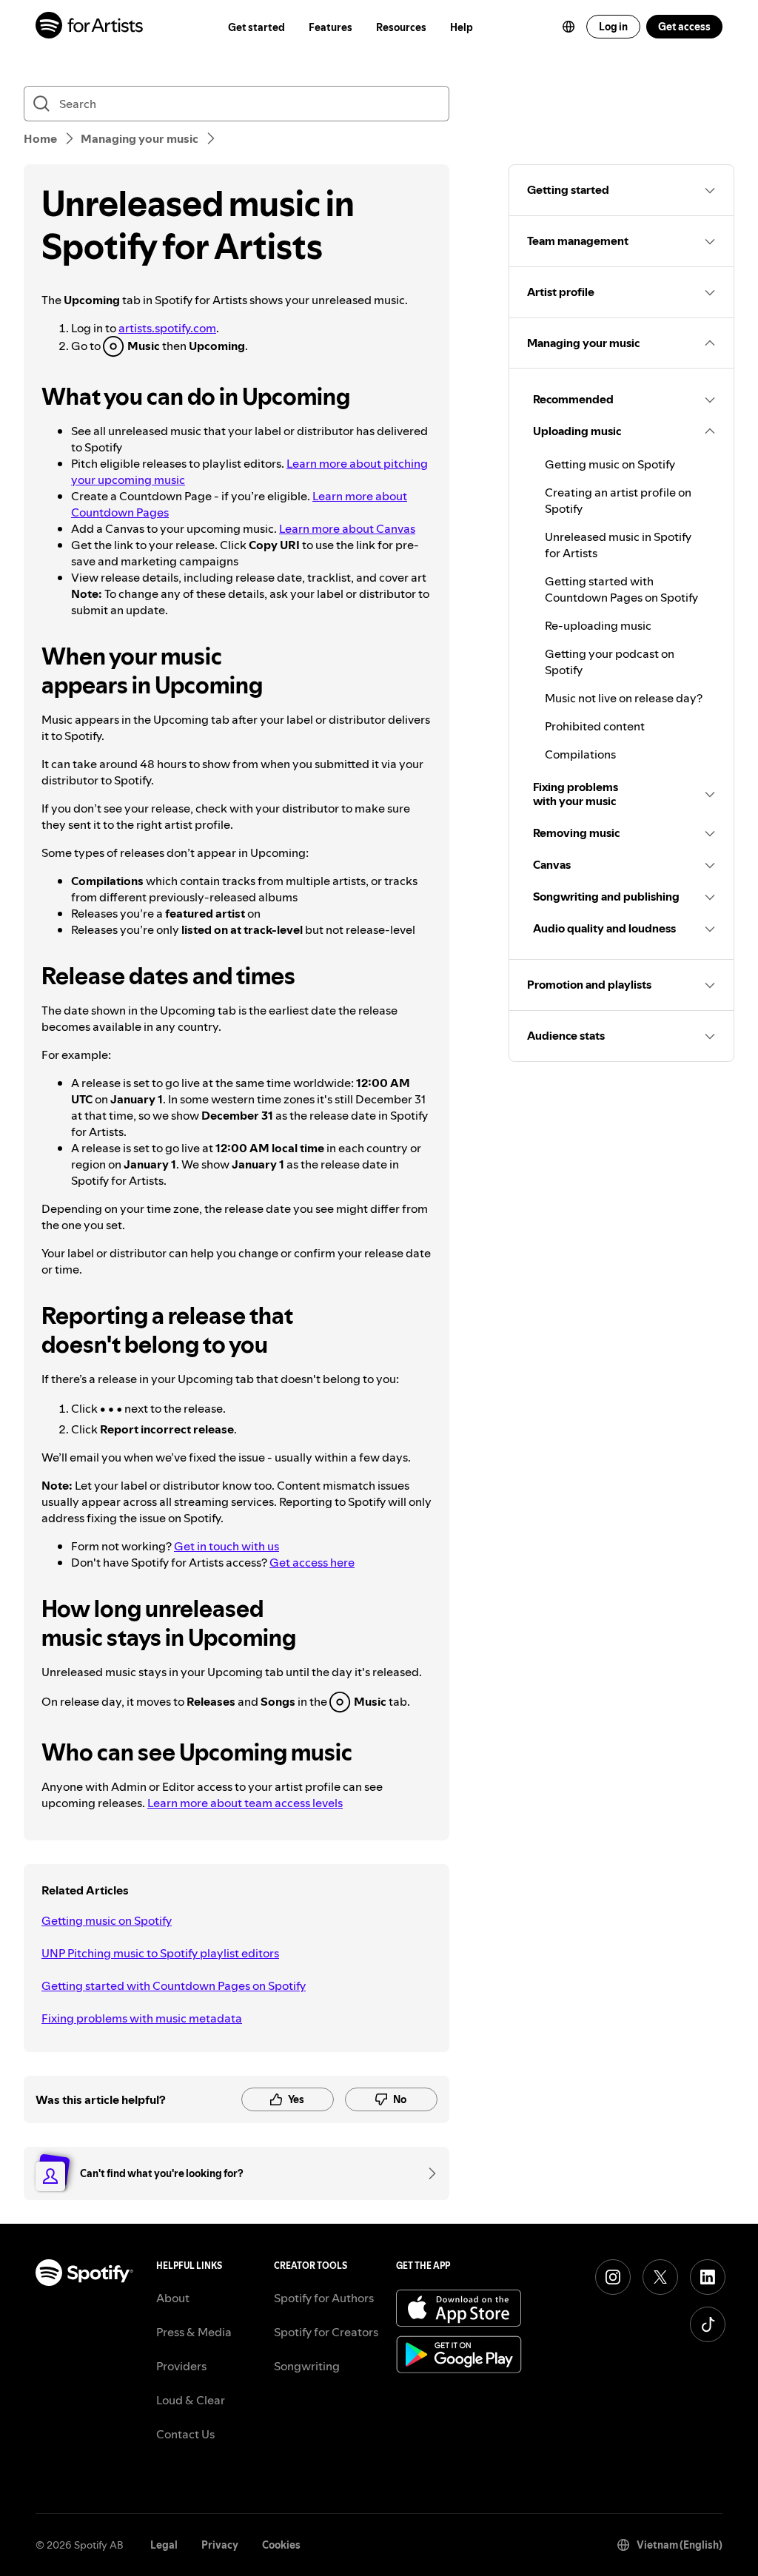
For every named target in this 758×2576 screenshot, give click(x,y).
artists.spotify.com (167, 328)
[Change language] (568, 27)
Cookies (281, 2545)
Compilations (580, 754)
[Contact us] (427, 2173)
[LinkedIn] (708, 2277)
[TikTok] (708, 2324)
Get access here (312, 1562)
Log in (613, 27)
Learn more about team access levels (245, 1803)
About (173, 2298)
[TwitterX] (660, 2277)
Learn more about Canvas (347, 528)
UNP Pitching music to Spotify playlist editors (160, 1953)
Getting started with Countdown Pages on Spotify (174, 1985)
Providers (181, 2366)
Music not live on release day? (624, 698)
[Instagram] (613, 2277)
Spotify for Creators (326, 2332)
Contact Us (185, 2434)
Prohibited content (595, 726)
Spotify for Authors (324, 2298)
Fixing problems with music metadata (142, 2018)
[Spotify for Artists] (90, 27)
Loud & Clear (191, 2400)
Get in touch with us (227, 1546)
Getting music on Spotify (107, 1920)
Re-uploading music (598, 625)
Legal (164, 2545)
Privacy (220, 2545)
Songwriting (307, 2366)
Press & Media (194, 2332)
